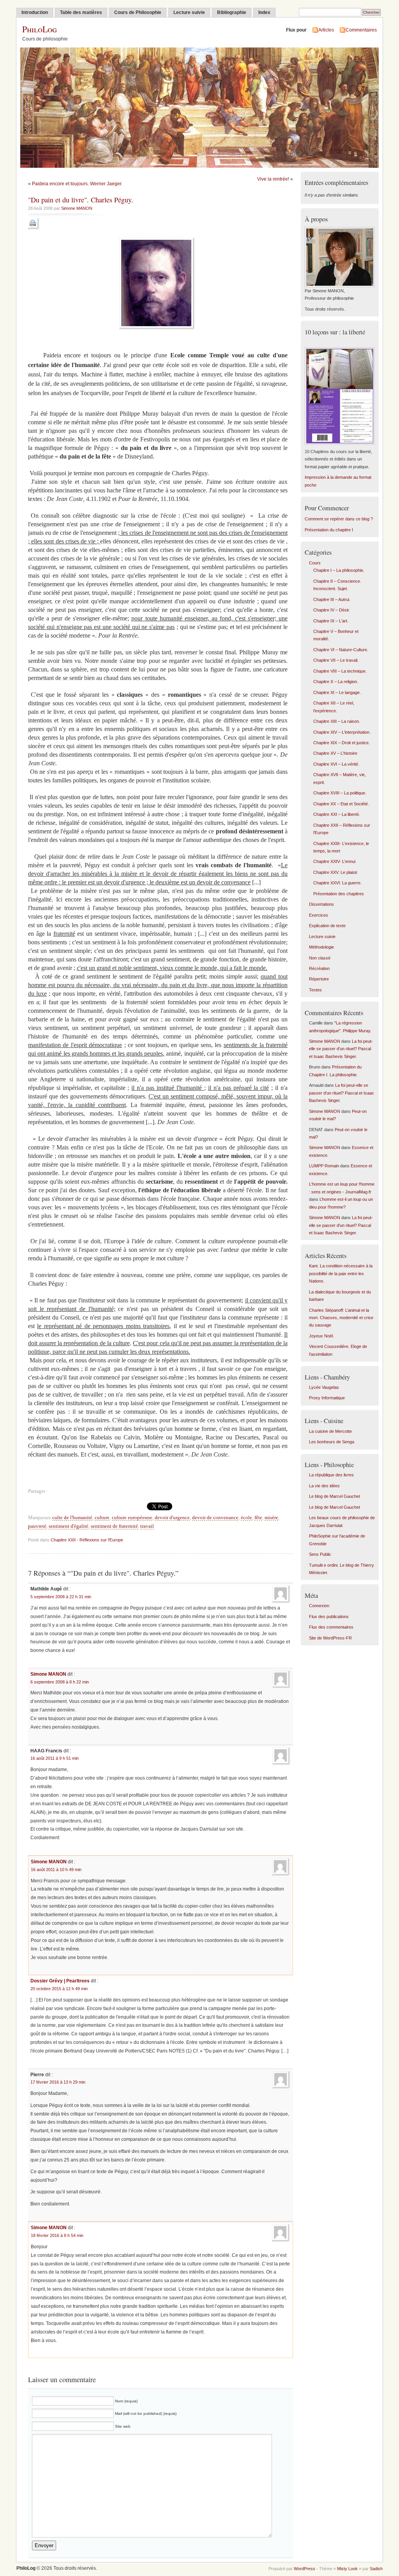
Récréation (319, 968)
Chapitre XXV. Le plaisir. (336, 872)
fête (258, 1518)
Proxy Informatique (327, 1398)
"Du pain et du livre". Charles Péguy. (81, 200)
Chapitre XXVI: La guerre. (337, 883)
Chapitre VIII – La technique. (340, 671)
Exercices (319, 915)
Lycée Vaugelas (324, 1387)
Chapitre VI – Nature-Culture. (341, 650)
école (246, 1518)
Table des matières (81, 12)
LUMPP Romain (324, 1166)
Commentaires (361, 30)
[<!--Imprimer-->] (34, 228)
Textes (315, 990)
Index (264, 12)
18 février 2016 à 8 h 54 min (57, 2235)
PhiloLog (40, 29)
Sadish (376, 2569)
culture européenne (132, 1518)
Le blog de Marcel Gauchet (335, 1496)
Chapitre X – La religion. (336, 682)
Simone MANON (77, 208)
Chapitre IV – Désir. (332, 610)
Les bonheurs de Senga (332, 1442)
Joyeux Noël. (321, 1336)
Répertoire (319, 979)
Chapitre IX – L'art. (331, 621)
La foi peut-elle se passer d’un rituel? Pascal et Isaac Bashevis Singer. (341, 1049)
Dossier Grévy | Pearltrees (60, 1981)
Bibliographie (232, 12)
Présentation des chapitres (339, 894)
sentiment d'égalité (69, 1526)
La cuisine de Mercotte (330, 1431)
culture (102, 1518)
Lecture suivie (189, 12)
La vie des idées (324, 1486)
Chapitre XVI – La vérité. (336, 764)
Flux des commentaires (331, 1627)
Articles (326, 30)
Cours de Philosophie (138, 12)
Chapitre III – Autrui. (332, 599)
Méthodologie (321, 947)
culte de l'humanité (72, 1518)
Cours (315, 563)
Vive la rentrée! (273, 179)
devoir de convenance (215, 1518)
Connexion (319, 1606)
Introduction (35, 12)
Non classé (320, 958)
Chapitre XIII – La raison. (337, 721)
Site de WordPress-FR (330, 1638)
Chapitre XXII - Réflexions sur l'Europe (87, 1540)
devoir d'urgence (172, 1518)
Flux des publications (329, 1617)
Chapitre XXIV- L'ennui (334, 861)
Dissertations (321, 904)
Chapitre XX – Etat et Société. (341, 804)
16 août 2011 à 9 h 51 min (55, 1758)
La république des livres (331, 1475)
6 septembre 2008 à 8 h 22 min (60, 1682)
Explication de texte (327, 926)
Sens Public (320, 1554)
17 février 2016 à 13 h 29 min (58, 2082)
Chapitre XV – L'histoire (335, 753)
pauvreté (37, 1526)
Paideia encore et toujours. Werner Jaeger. (77, 184)
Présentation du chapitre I (329, 530)
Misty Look (347, 2569)
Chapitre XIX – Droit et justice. (342, 743)
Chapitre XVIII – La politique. (340, 793)
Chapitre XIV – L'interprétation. (342, 732)
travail (147, 1526)
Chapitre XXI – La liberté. (337, 814)
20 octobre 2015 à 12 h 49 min (59, 1989)
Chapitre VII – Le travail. (336, 660)
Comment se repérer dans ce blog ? (339, 519)
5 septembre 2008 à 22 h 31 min (61, 1597)
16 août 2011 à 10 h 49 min (56, 1870)
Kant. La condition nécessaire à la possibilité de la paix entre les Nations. (341, 1273)
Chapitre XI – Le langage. (337, 692)
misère (271, 1518)
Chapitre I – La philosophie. (339, 570)
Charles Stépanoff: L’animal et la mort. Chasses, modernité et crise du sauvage (341, 1318)
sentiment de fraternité (114, 1526)
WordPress (305, 2569)
